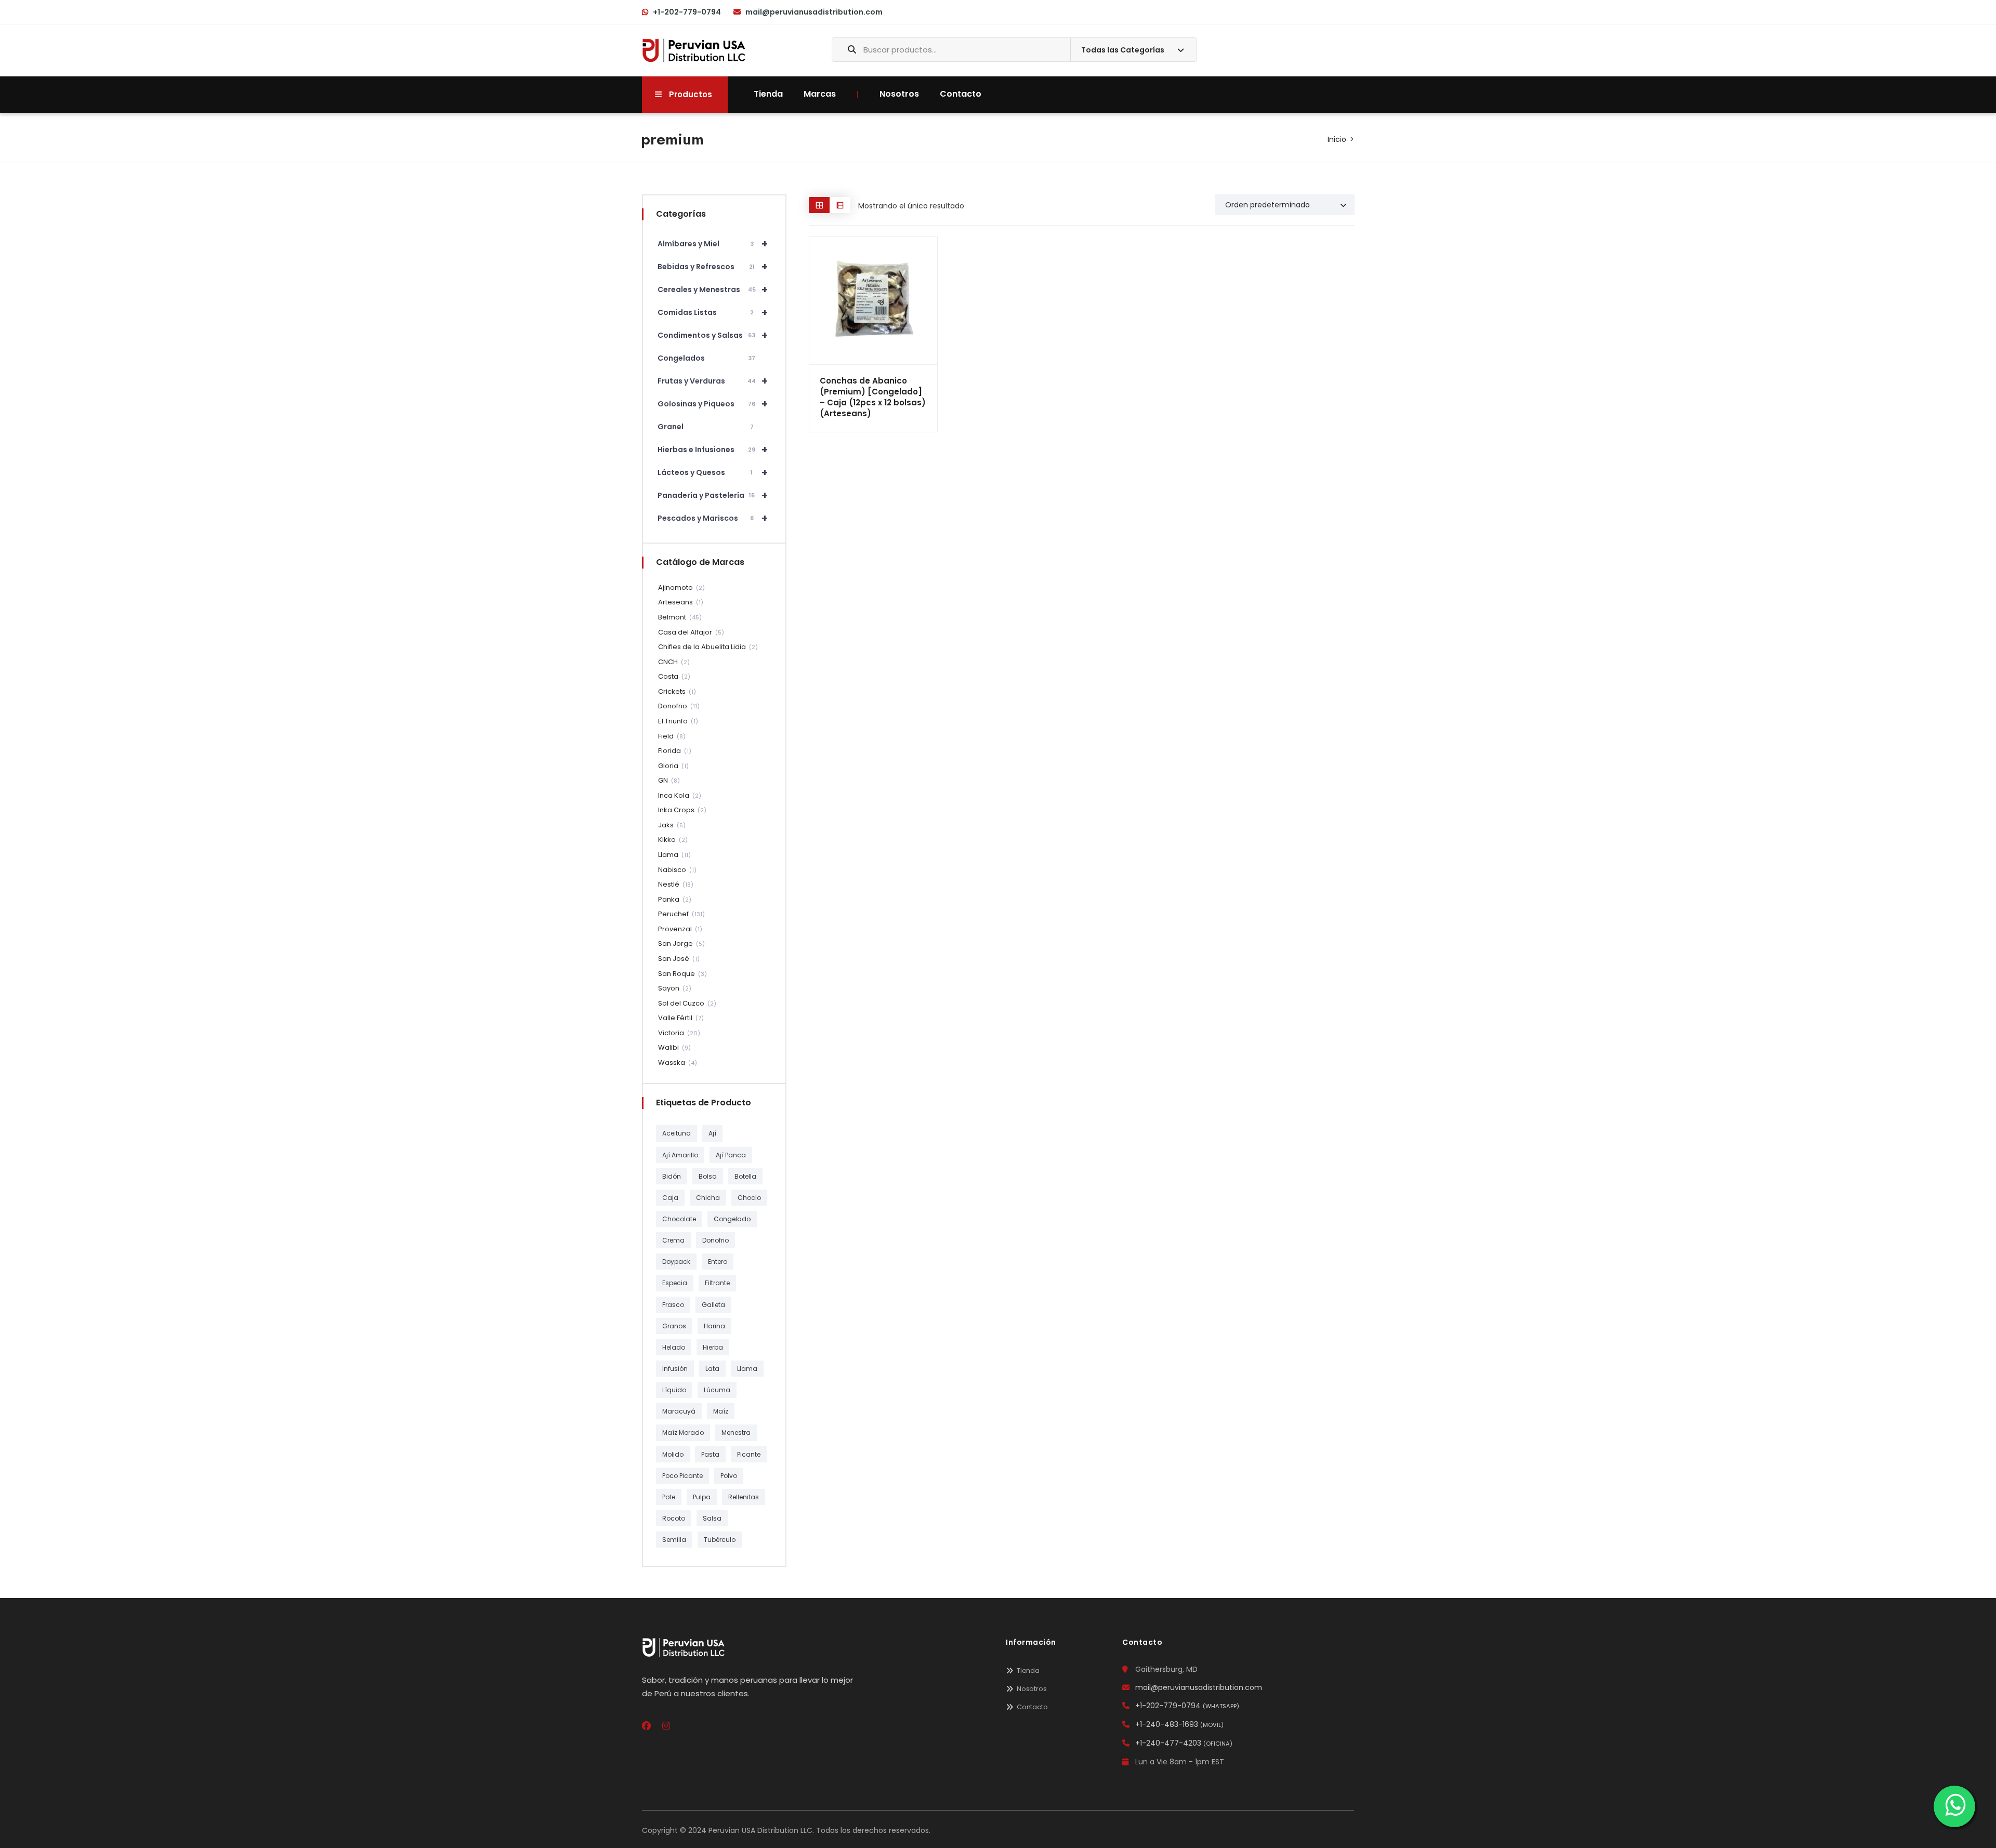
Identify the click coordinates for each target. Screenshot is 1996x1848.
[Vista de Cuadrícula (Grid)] (819, 205)
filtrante (717, 1283)
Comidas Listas (713, 312)
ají (712, 1133)
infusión (675, 1369)
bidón (672, 1176)
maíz (721, 1411)
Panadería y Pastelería (713, 495)
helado (674, 1347)
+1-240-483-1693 (1179, 1724)
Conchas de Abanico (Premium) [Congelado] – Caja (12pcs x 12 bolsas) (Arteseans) (873, 397)
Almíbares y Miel (713, 244)
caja (670, 1198)
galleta (713, 1305)
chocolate (679, 1219)
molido (673, 1454)
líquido (674, 1390)
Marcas (820, 94)
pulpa (702, 1497)
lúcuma (717, 1390)
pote (669, 1497)
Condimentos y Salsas (713, 335)
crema (673, 1240)
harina (714, 1326)
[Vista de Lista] (840, 205)
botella (745, 1176)
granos (674, 1326)
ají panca (731, 1155)
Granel (706, 427)
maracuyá (679, 1411)
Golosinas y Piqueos (713, 404)
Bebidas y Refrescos (713, 267)
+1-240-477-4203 (1184, 1743)
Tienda (768, 94)
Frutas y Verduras (713, 381)
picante (749, 1454)
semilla (674, 1540)
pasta (710, 1454)
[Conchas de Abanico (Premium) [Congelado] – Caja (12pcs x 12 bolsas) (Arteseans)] (873, 301)
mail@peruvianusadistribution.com (814, 12)
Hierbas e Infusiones (713, 450)
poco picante (682, 1476)
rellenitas (744, 1497)
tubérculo (720, 1540)
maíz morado (683, 1433)
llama (747, 1369)
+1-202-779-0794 (687, 12)
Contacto (961, 94)
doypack (676, 1262)
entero (718, 1262)
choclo (749, 1198)
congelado (732, 1219)
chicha (708, 1198)
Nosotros (899, 94)
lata (712, 1369)
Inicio (1337, 139)
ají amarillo (680, 1155)
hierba (713, 1347)
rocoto (674, 1518)
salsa (712, 1518)
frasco (673, 1305)
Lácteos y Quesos (713, 472)
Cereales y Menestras (713, 289)
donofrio (715, 1240)
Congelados (706, 358)
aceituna (677, 1133)
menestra (736, 1433)
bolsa (708, 1176)
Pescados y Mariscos (713, 518)
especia (675, 1283)
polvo (729, 1476)
